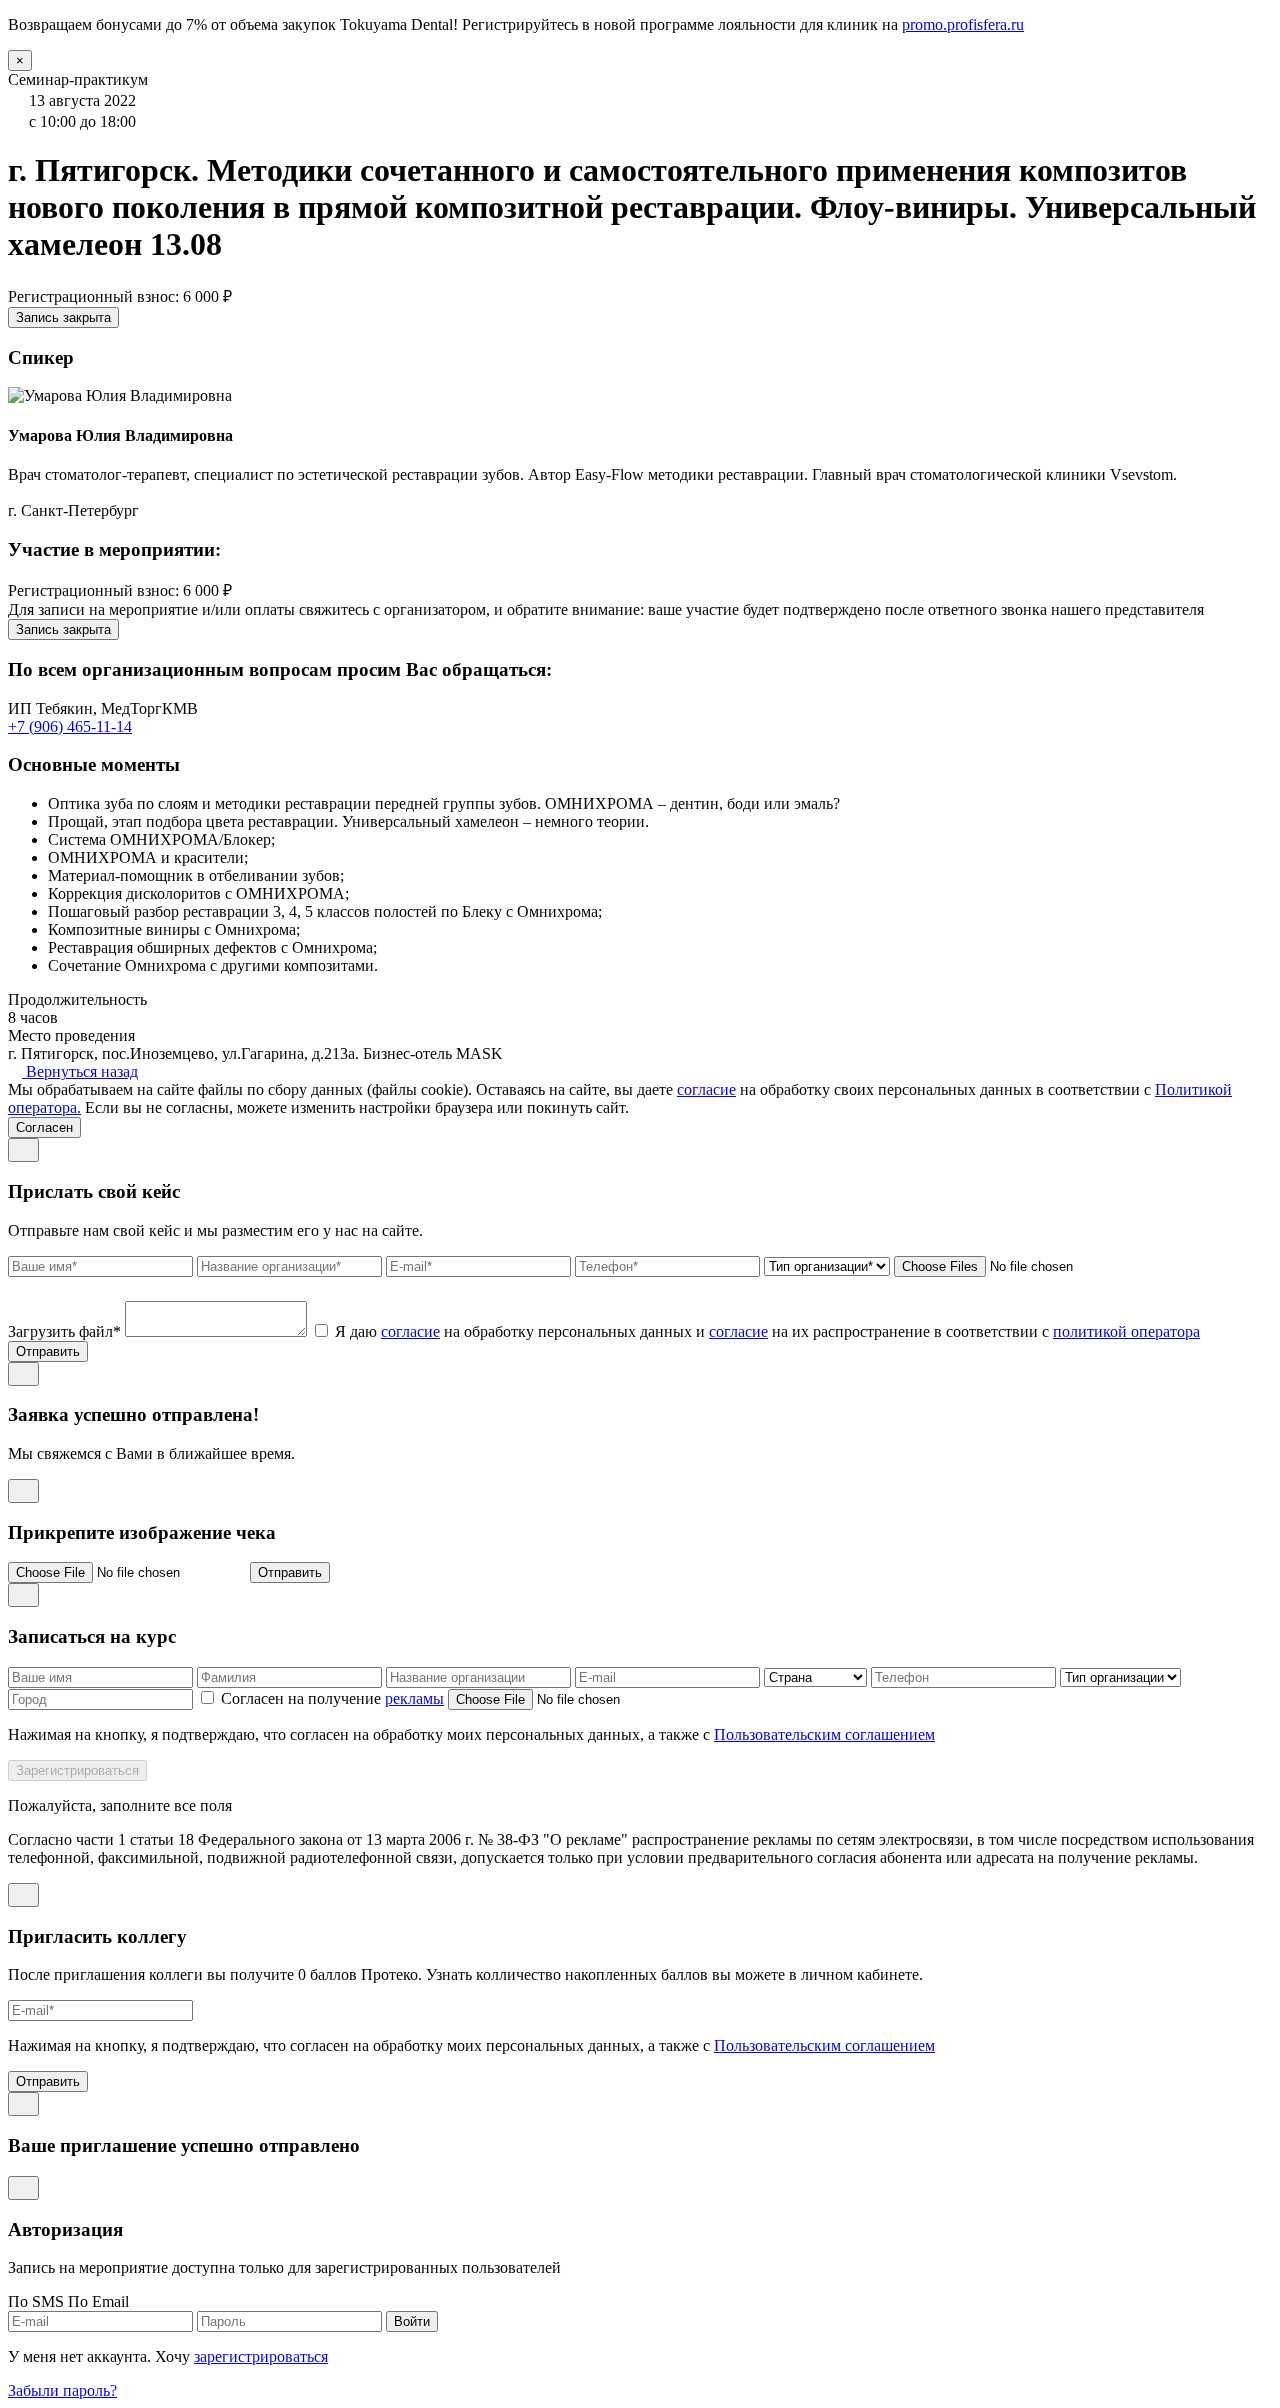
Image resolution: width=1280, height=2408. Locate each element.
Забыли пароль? (62, 2390)
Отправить (48, 1351)
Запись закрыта (63, 317)
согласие (706, 1089)
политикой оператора (1126, 1331)
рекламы (414, 1698)
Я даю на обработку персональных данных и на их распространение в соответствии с (767, 1331)
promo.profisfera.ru (963, 24)
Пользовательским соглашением (824, 1734)
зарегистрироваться (261, 2356)
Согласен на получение (330, 1698)
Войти (412, 2321)
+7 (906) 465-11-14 (70, 726)
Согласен (44, 1127)
